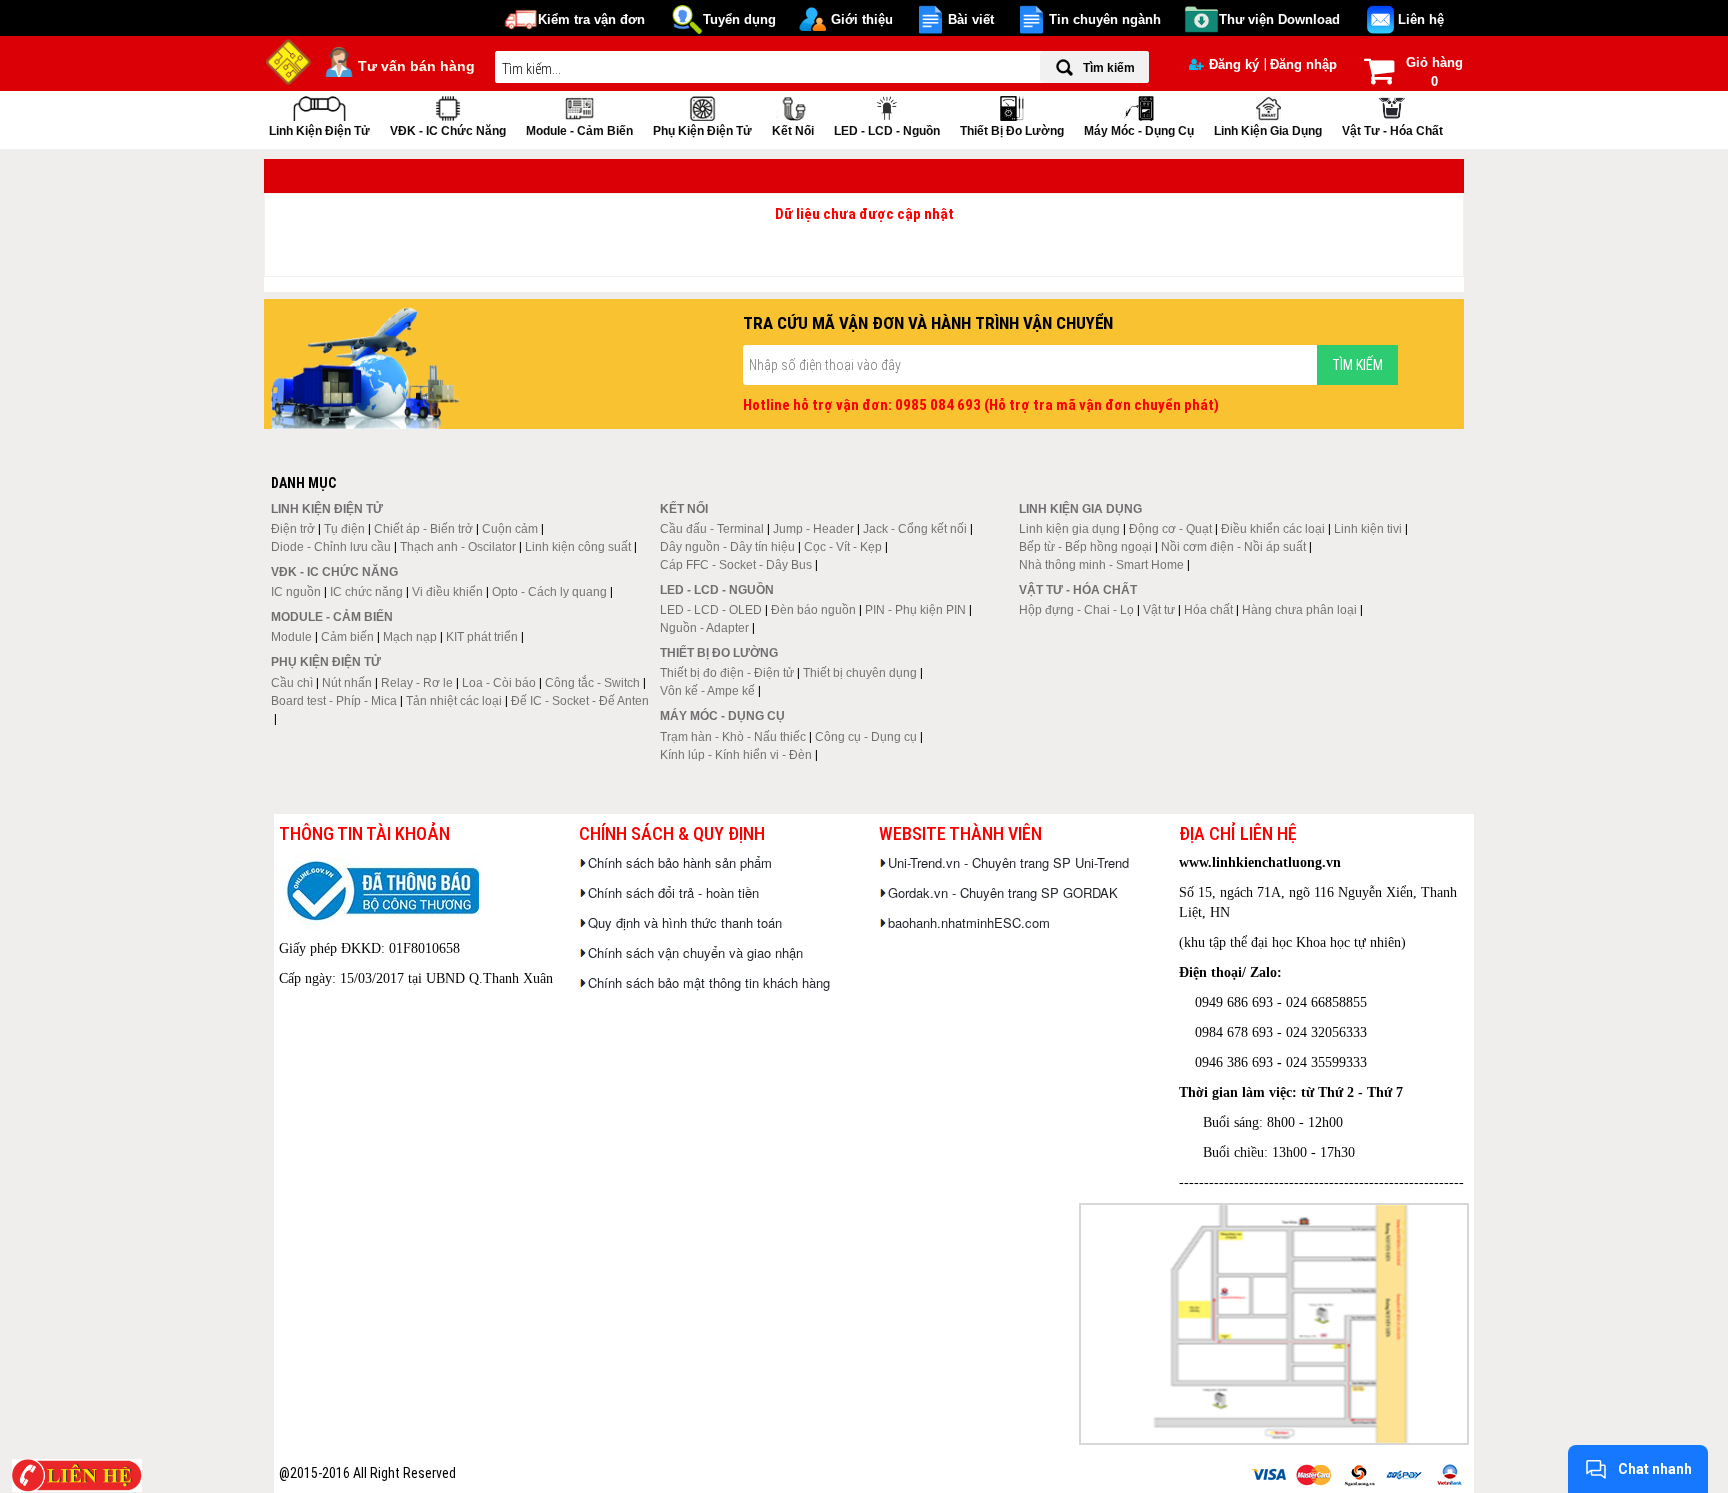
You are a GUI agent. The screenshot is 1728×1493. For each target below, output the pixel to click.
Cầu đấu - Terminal (712, 529)
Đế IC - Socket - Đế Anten (580, 701)
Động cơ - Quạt (1170, 529)
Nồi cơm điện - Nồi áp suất (1233, 547)
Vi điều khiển (447, 592)
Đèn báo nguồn (813, 610)
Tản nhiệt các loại (454, 701)
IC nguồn (296, 592)
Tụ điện (344, 529)
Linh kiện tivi (1368, 529)
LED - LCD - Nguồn (887, 131)
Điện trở (293, 529)
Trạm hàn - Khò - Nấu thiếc (733, 737)
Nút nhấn (347, 683)
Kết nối (793, 131)
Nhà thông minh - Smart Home (1101, 565)
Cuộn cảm (510, 529)
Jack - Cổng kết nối (915, 529)
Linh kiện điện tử (319, 131)
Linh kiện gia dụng (1268, 131)
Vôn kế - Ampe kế (707, 691)
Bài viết (971, 19)
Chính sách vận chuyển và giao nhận (695, 952)
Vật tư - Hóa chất (1392, 131)
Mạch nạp (410, 637)
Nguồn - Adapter (704, 628)
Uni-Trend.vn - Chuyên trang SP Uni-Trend (1008, 862)
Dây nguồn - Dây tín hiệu (727, 547)
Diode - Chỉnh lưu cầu (331, 547)
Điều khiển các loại (1273, 529)
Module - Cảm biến (579, 131)
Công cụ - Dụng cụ (866, 737)
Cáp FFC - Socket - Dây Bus (736, 565)
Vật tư (1159, 610)
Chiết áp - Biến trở (423, 529)
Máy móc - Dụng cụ (1139, 131)
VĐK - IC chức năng (448, 131)
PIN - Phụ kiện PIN (915, 610)
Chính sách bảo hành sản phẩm (680, 862)
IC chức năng (366, 592)
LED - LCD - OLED (711, 610)
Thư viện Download (1279, 19)
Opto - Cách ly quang (549, 592)
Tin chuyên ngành (1105, 19)
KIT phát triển (482, 637)
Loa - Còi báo (499, 683)
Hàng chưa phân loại (1299, 610)
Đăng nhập (1303, 64)
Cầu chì (292, 683)
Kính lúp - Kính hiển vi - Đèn (736, 755)
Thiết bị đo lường (1012, 131)
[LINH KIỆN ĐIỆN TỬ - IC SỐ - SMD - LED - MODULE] (289, 60)
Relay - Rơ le (417, 683)
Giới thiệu (862, 19)
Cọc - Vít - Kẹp (843, 547)
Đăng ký (1234, 64)
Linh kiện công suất (578, 547)
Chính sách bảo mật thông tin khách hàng (709, 982)
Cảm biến (347, 637)
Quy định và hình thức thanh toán (685, 922)
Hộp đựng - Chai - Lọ (1076, 610)
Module (291, 637)
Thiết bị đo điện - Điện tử (727, 673)
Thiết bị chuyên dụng (860, 673)
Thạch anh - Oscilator (458, 547)
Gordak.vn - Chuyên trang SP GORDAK (1003, 892)
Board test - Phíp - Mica (334, 701)
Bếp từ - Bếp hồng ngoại (1085, 547)
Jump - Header (813, 529)
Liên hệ (1421, 19)
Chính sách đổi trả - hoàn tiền (673, 892)
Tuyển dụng (739, 19)
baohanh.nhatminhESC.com (969, 922)
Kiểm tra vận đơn (591, 19)
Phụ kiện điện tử (702, 131)
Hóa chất (1208, 610)
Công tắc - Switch (592, 683)
